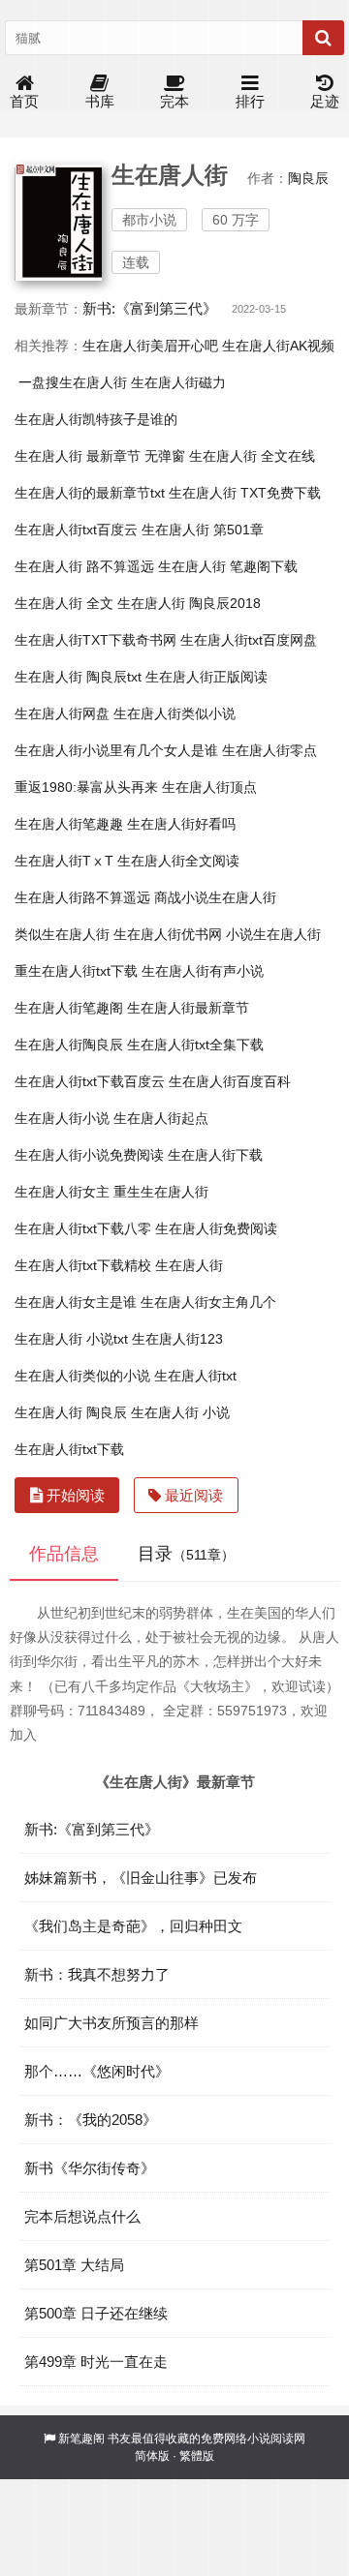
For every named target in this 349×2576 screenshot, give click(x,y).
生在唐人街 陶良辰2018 (189, 603)
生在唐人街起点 (161, 1118)
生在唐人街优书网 (168, 934)
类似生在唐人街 (62, 934)
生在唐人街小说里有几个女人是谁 (116, 750)
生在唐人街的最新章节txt (90, 493)
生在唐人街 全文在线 (252, 456)
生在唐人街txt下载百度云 (90, 1081)
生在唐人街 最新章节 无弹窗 (100, 456)
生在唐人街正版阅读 (206, 677)
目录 (186, 1554)
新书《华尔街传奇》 (90, 2168)
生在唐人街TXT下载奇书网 (95, 640)
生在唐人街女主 (62, 1192)
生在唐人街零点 (270, 750)
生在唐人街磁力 (178, 382)
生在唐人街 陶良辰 (71, 1412)
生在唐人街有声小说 (203, 971)
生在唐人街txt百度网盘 (249, 640)
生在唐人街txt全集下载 (195, 1045)
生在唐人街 (189, 1265)
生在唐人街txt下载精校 (83, 1265)
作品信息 (64, 1554)
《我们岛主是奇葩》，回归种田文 (133, 1926)
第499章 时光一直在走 (96, 2362)
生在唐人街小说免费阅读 (89, 1155)
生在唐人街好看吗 (181, 824)
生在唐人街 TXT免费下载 (245, 493)
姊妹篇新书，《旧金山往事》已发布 (141, 1878)
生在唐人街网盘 (62, 713)
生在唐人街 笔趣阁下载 (228, 566)
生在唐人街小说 (62, 1118)
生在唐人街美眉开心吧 (150, 346)
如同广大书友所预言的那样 (111, 2023)
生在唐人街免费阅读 (216, 1228)
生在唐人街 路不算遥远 (84, 566)
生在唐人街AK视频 (278, 346)
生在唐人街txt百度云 (76, 530)
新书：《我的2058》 (91, 2120)
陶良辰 (308, 178)
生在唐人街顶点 (209, 787)
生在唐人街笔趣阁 (69, 1008)
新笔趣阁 (81, 2439)
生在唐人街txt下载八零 (83, 1228)
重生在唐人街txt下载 (76, 971)
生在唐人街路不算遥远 (82, 897)
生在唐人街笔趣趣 (69, 824)
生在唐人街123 (177, 1339)
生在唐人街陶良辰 (69, 1045)
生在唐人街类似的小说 (82, 1376)
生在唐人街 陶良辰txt (78, 677)
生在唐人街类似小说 (174, 713)
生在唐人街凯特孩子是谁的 (96, 419)
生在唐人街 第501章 (203, 530)
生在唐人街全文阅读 (178, 861)
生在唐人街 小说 (180, 1412)
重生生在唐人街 (161, 1192)
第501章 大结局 (74, 2265)
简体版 (152, 2456)
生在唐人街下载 (215, 1155)
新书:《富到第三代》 (150, 308)
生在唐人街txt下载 (69, 1449)
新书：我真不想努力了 (97, 1974)
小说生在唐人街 (273, 934)
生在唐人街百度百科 (230, 1081)
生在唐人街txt (195, 1376)
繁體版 (197, 2456)
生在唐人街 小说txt (71, 1339)
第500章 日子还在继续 (96, 2313)
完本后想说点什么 (82, 2216)
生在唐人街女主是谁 (76, 1302)
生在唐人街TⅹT (64, 861)
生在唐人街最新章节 (188, 1008)
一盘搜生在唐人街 (73, 382)
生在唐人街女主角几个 (208, 1302)
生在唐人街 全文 (64, 603)
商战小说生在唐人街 (215, 897)
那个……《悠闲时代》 (97, 2071)
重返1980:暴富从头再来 (86, 787)
